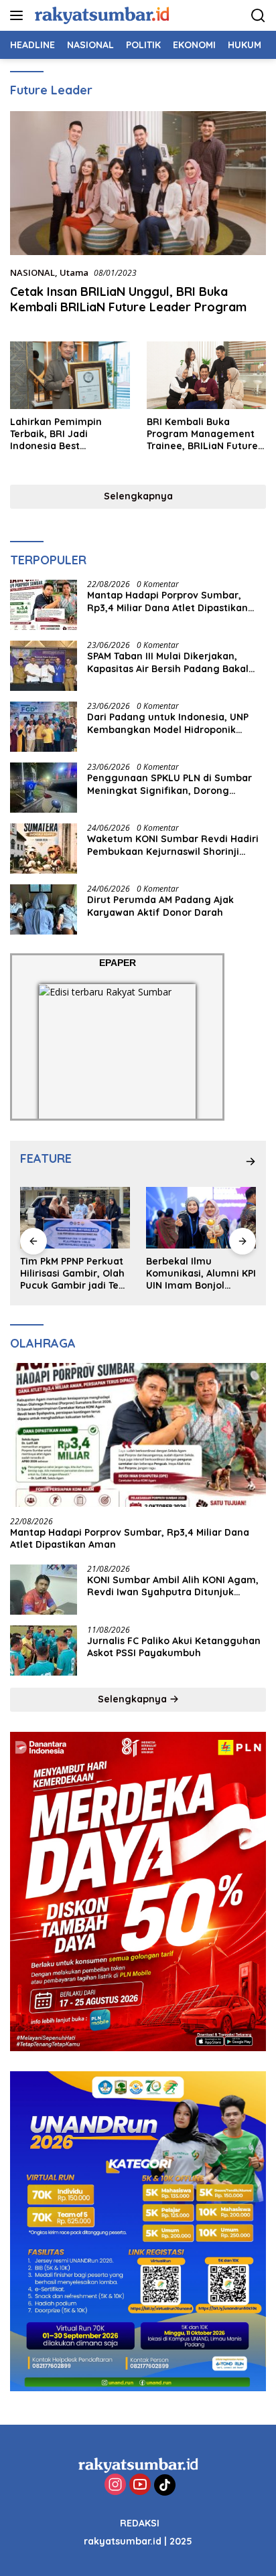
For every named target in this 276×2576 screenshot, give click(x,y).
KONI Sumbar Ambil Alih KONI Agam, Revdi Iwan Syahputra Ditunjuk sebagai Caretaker (173, 1586)
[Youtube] (140, 2485)
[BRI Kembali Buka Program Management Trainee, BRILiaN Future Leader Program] (207, 375)
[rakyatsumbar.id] (100, 15)
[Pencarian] (258, 16)
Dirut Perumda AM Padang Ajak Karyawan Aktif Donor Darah (160, 906)
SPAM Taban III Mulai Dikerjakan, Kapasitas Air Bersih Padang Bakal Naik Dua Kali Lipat (168, 662)
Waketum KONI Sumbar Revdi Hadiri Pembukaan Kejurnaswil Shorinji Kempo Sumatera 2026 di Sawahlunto (177, 845)
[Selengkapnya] (251, 1161)
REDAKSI (140, 2523)
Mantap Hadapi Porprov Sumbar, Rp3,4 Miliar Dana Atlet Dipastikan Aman (167, 601)
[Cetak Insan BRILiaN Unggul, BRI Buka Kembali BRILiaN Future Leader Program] (138, 183)
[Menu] (19, 15)
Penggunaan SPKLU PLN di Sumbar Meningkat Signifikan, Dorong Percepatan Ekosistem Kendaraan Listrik (169, 784)
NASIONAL (32, 272)
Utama (74, 272)
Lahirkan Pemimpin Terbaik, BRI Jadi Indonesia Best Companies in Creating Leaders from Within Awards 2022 (64, 434)
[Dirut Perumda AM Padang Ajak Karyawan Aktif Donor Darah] (44, 909)
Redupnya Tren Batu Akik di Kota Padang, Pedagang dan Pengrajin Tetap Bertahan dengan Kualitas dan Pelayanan (195, 1274)
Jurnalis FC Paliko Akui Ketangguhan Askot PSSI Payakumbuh (174, 1647)
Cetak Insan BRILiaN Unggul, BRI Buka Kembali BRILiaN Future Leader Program (128, 299)
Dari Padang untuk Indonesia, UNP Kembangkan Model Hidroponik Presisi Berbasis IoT (168, 723)
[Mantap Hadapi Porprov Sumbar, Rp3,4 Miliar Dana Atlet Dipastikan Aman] (44, 605)
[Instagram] (115, 2485)
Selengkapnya (138, 496)
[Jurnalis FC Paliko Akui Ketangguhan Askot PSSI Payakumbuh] (44, 1651)
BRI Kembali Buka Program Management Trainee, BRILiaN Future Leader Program (202, 434)
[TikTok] (165, 2485)
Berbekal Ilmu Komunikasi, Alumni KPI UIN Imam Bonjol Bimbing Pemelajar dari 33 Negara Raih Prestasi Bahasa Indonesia (75, 1274)
